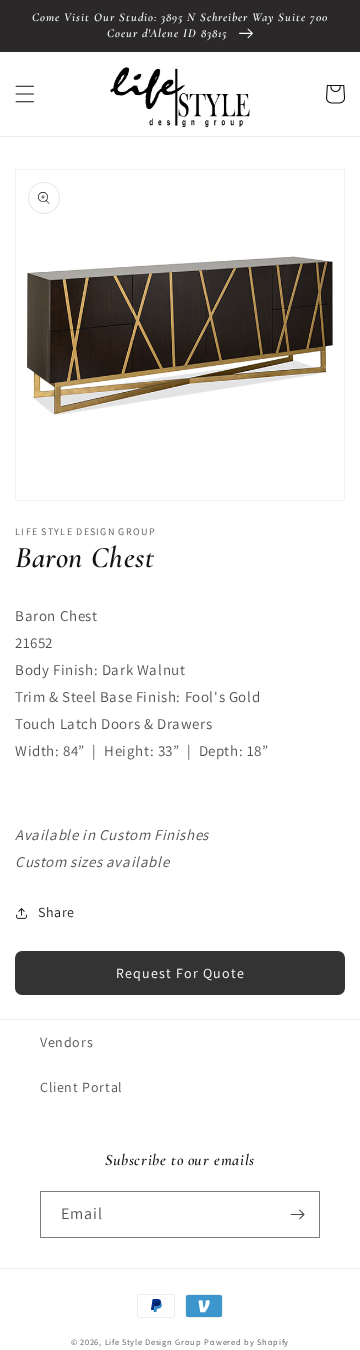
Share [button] (56, 912)
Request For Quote (180, 973)
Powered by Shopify (246, 1341)
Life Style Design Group (153, 1341)
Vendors (66, 1042)
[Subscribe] (297, 1214)
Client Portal (81, 1087)
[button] (25, 94)
